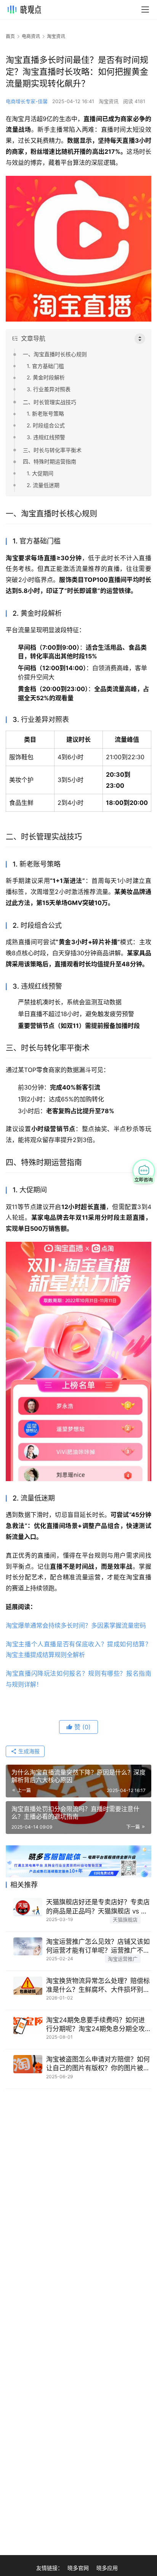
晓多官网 (78, 2568)
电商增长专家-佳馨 (27, 101)
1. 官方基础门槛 (45, 366)
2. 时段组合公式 (46, 425)
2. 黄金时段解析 (46, 377)
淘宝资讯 (109, 101)
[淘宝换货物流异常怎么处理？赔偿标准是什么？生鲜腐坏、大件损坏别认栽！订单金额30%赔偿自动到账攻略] (28, 1986)
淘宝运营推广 (123, 1959)
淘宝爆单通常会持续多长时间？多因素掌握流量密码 (76, 1625)
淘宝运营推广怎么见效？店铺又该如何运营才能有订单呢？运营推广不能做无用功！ (98, 1946)
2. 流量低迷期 (43, 485)
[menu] (145, 10)
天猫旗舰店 (125, 1920)
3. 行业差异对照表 (49, 389)
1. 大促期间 (40, 473)
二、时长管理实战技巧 (50, 402)
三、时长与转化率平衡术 (52, 450)
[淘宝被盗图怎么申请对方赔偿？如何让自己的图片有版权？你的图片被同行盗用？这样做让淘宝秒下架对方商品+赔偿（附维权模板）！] (28, 2064)
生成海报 (28, 1751)
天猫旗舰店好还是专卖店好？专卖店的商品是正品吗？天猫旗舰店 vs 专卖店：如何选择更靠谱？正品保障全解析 (98, 1907)
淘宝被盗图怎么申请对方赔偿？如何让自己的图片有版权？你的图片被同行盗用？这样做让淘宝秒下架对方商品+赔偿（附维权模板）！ (98, 2064)
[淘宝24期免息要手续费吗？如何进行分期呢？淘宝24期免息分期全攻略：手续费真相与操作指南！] (28, 2025)
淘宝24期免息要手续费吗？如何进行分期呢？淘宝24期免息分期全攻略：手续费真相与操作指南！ (95, 2025)
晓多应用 (107, 2568)
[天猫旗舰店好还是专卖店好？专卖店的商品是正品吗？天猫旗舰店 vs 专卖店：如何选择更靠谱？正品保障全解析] (28, 1907)
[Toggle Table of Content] (140, 339)
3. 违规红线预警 (46, 437)
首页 (10, 36)
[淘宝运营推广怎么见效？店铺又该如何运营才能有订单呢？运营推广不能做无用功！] (28, 1947)
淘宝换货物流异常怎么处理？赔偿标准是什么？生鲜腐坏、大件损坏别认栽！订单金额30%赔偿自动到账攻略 (98, 1986)
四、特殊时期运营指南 (50, 461)
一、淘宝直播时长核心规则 (55, 354)
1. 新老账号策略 (45, 413)
